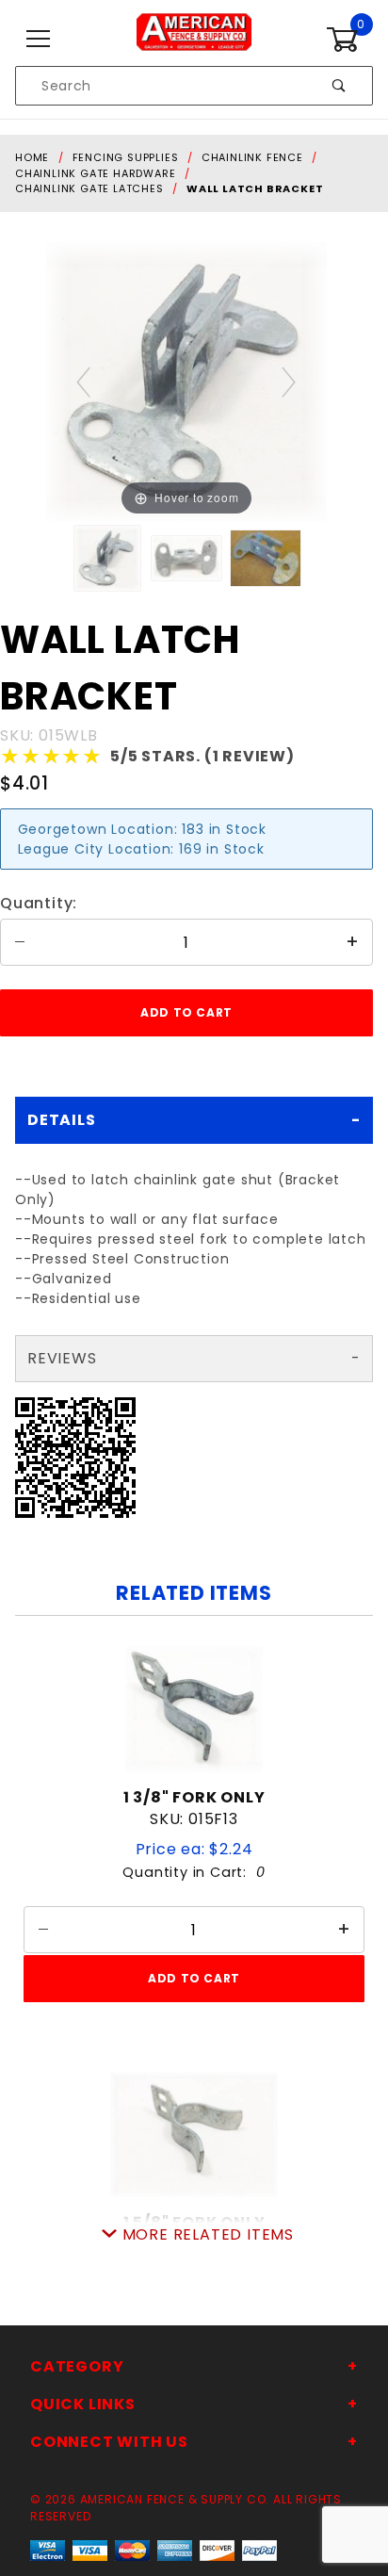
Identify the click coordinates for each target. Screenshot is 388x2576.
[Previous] (84, 381)
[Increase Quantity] (353, 942)
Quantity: (39, 903)
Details (62, 1120)
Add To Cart (194, 1978)
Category (77, 2366)
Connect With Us (109, 2442)
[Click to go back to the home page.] (194, 39)
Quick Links (83, 2404)
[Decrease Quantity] (20, 942)
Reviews (62, 1358)
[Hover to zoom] (186, 380)
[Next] (290, 381)
